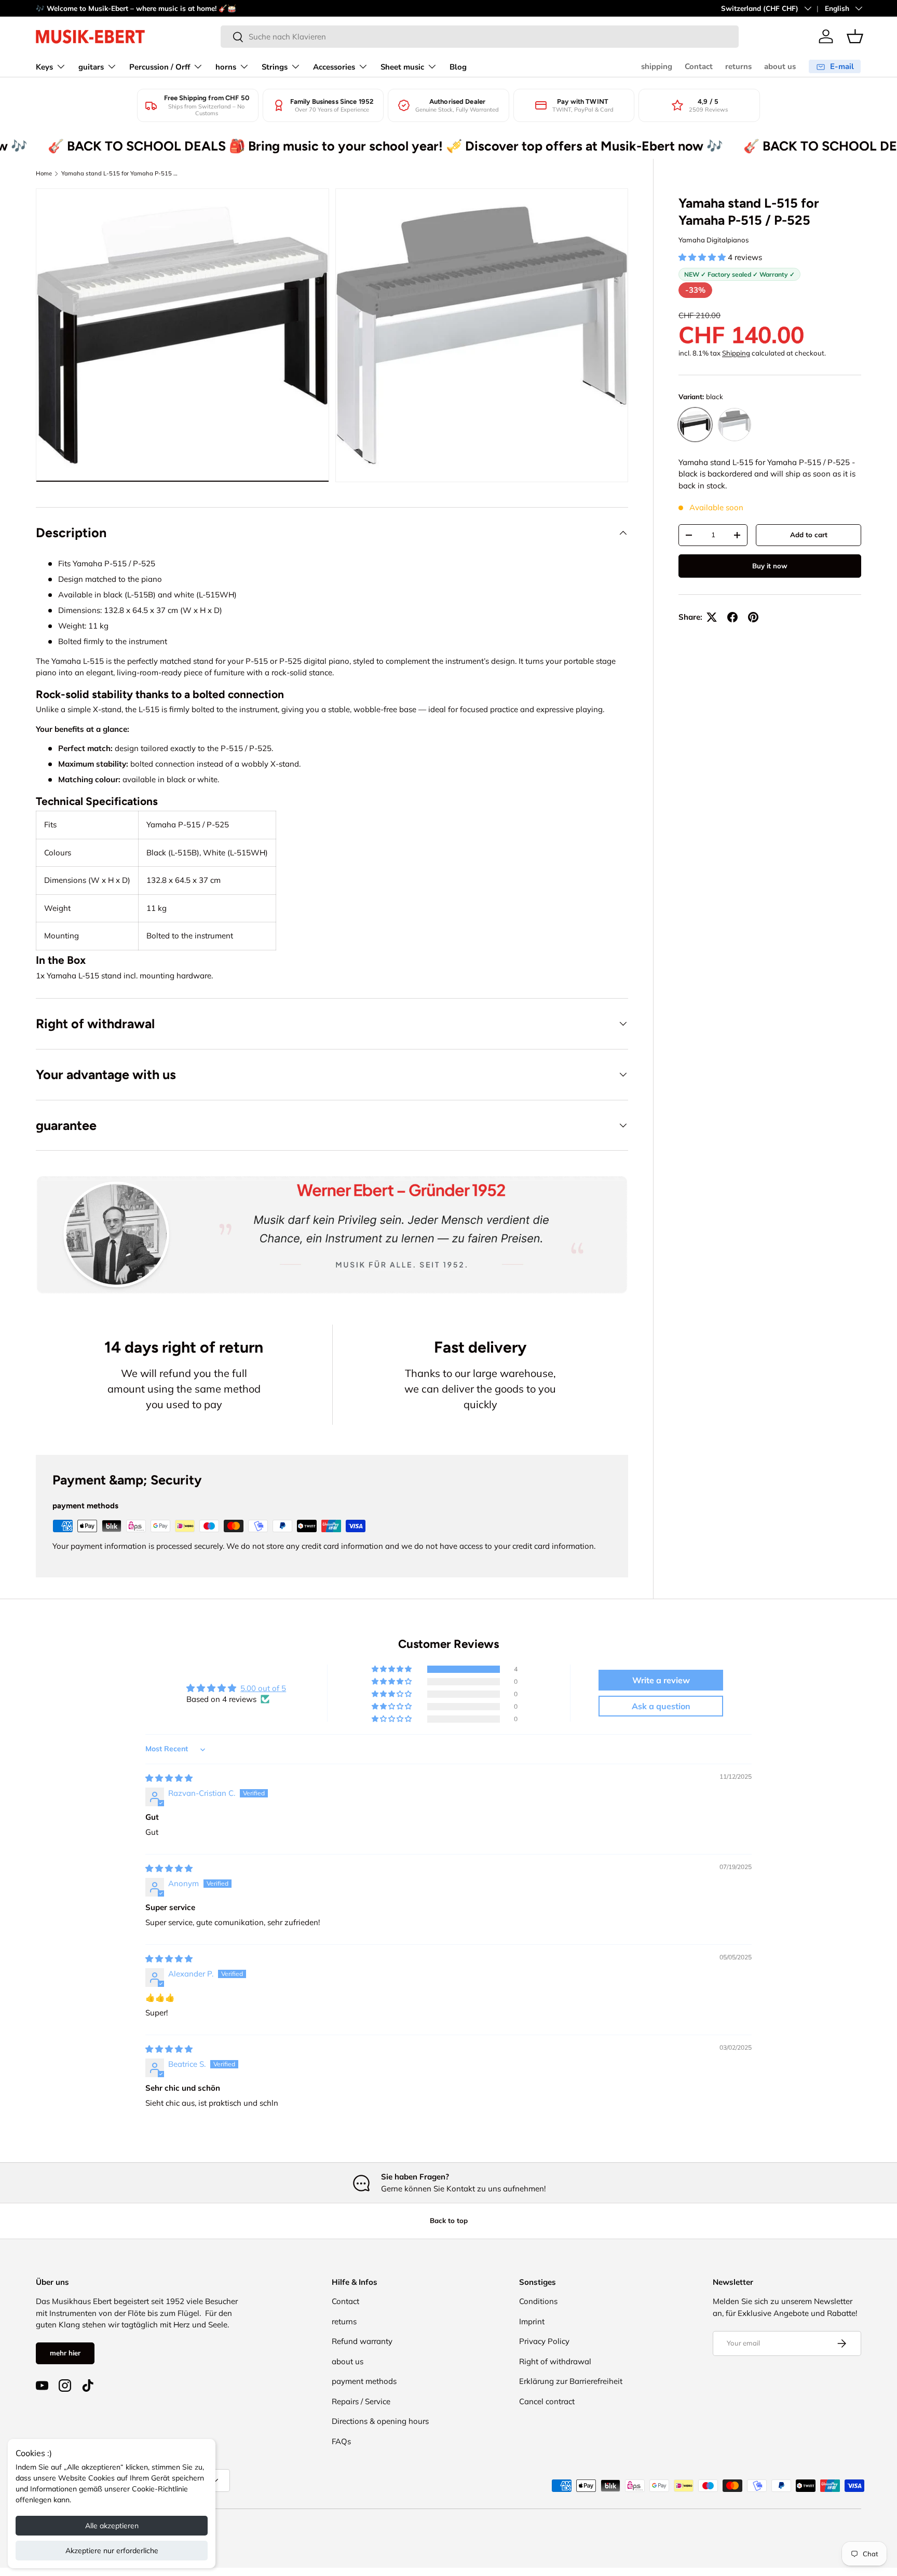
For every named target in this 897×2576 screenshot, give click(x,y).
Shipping (736, 353)
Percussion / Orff (160, 67)
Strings (275, 67)
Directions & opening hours (380, 2421)
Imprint (532, 2321)
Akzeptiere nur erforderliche (112, 2551)
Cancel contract (547, 2401)
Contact (699, 66)
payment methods (364, 2381)
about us (780, 66)
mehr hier (65, 2353)
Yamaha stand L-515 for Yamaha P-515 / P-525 (120, 173)
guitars (91, 67)
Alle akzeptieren (112, 2526)
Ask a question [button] (661, 1706)
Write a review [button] (661, 1680)
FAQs (341, 2441)
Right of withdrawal (555, 2361)
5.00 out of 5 (263, 1688)
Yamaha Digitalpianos (714, 240)
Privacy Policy (544, 2341)
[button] (855, 36)
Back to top (449, 2220)
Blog (458, 67)
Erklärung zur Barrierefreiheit (571, 2381)
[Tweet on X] (712, 617)
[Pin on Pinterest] (753, 617)
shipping (657, 66)
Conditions (538, 2301)
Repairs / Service (361, 2401)
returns (738, 66)
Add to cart (809, 535)
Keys (44, 67)
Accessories (334, 67)
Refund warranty (362, 2341)
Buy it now (770, 566)
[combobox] (480, 37)
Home (44, 173)
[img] (169, 1778)
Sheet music (402, 67)
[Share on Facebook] (732, 617)
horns (226, 67)
